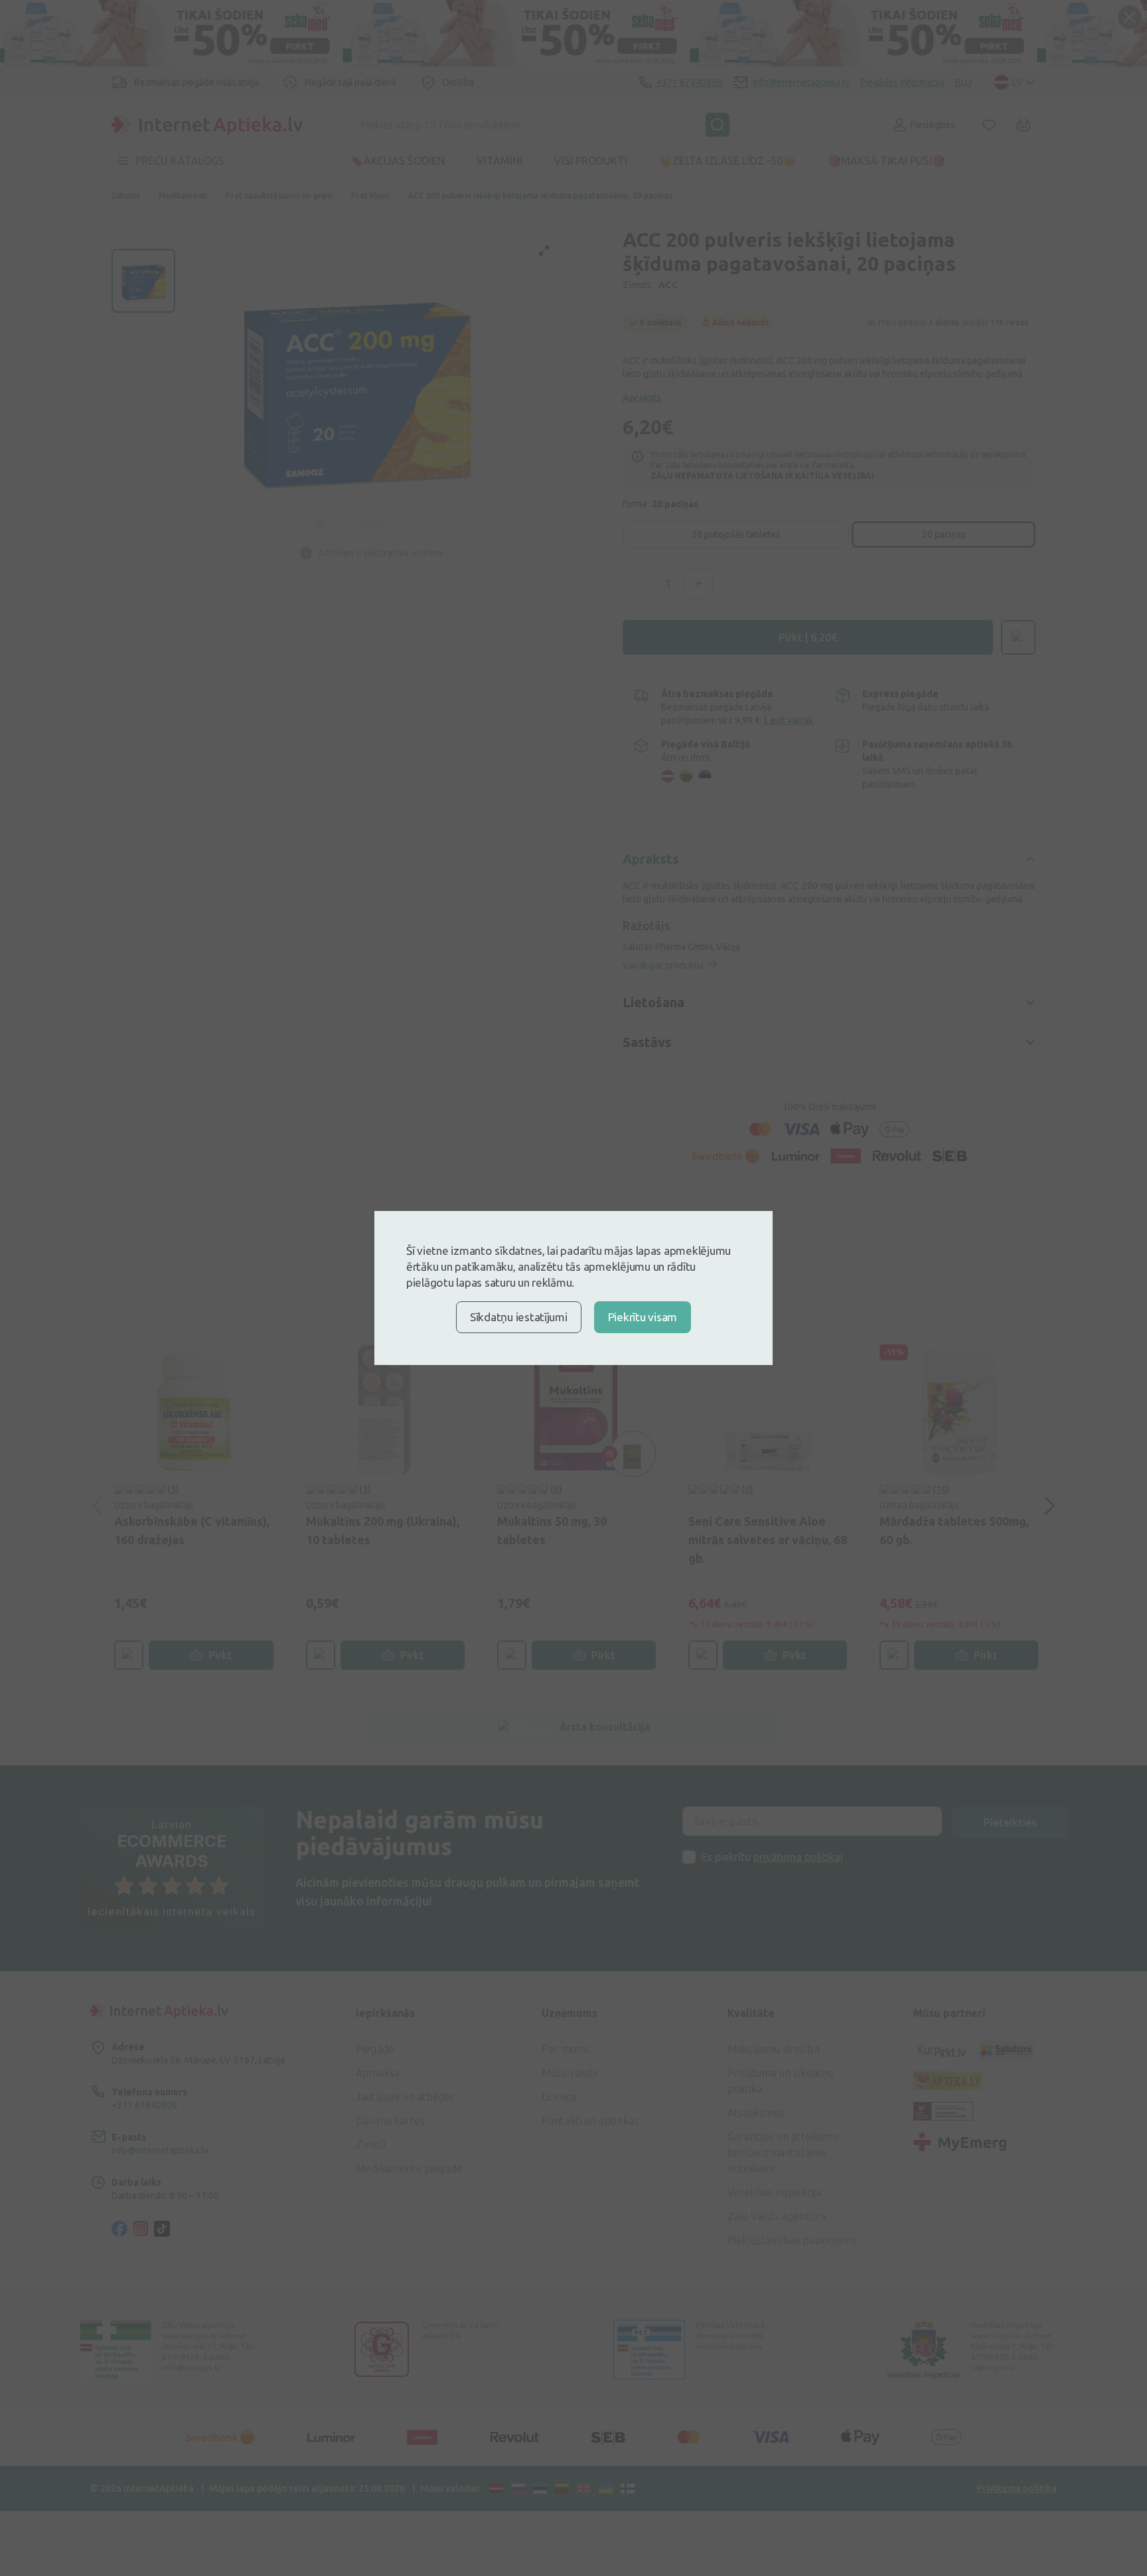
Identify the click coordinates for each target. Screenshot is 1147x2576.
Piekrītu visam (643, 1317)
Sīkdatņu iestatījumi (519, 1317)
